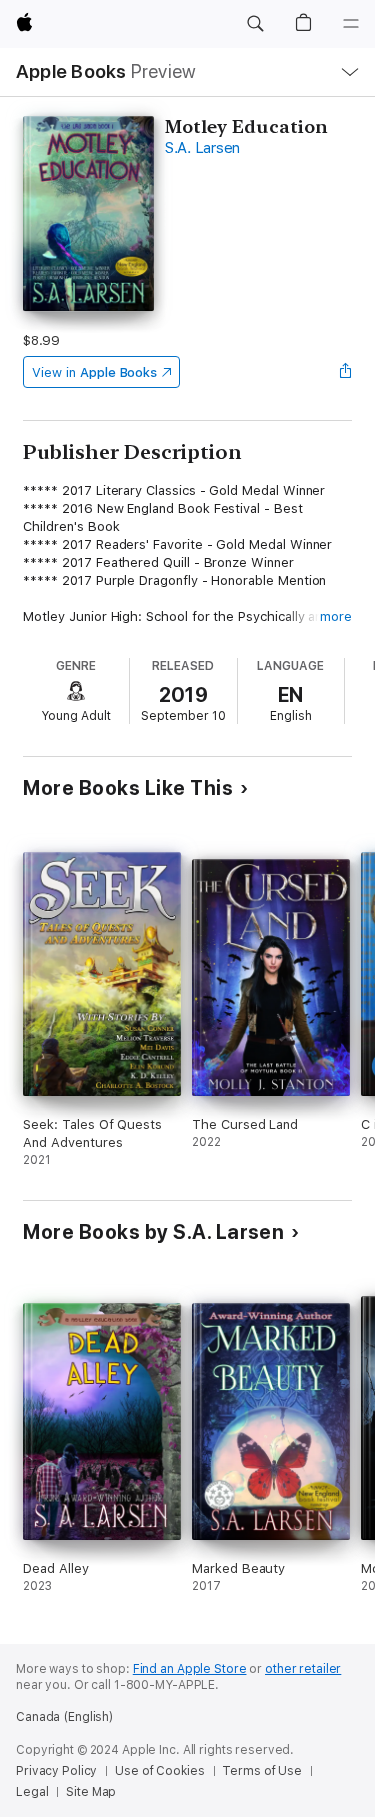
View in (94, 372)
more (336, 616)
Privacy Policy (56, 1771)
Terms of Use (262, 1771)
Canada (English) (64, 1717)
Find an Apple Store (190, 1669)
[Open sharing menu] (346, 372)
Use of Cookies (159, 1771)
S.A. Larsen (202, 148)
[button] (255, 24)
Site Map (91, 1792)
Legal (32, 1792)
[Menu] (351, 24)
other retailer (303, 1669)
